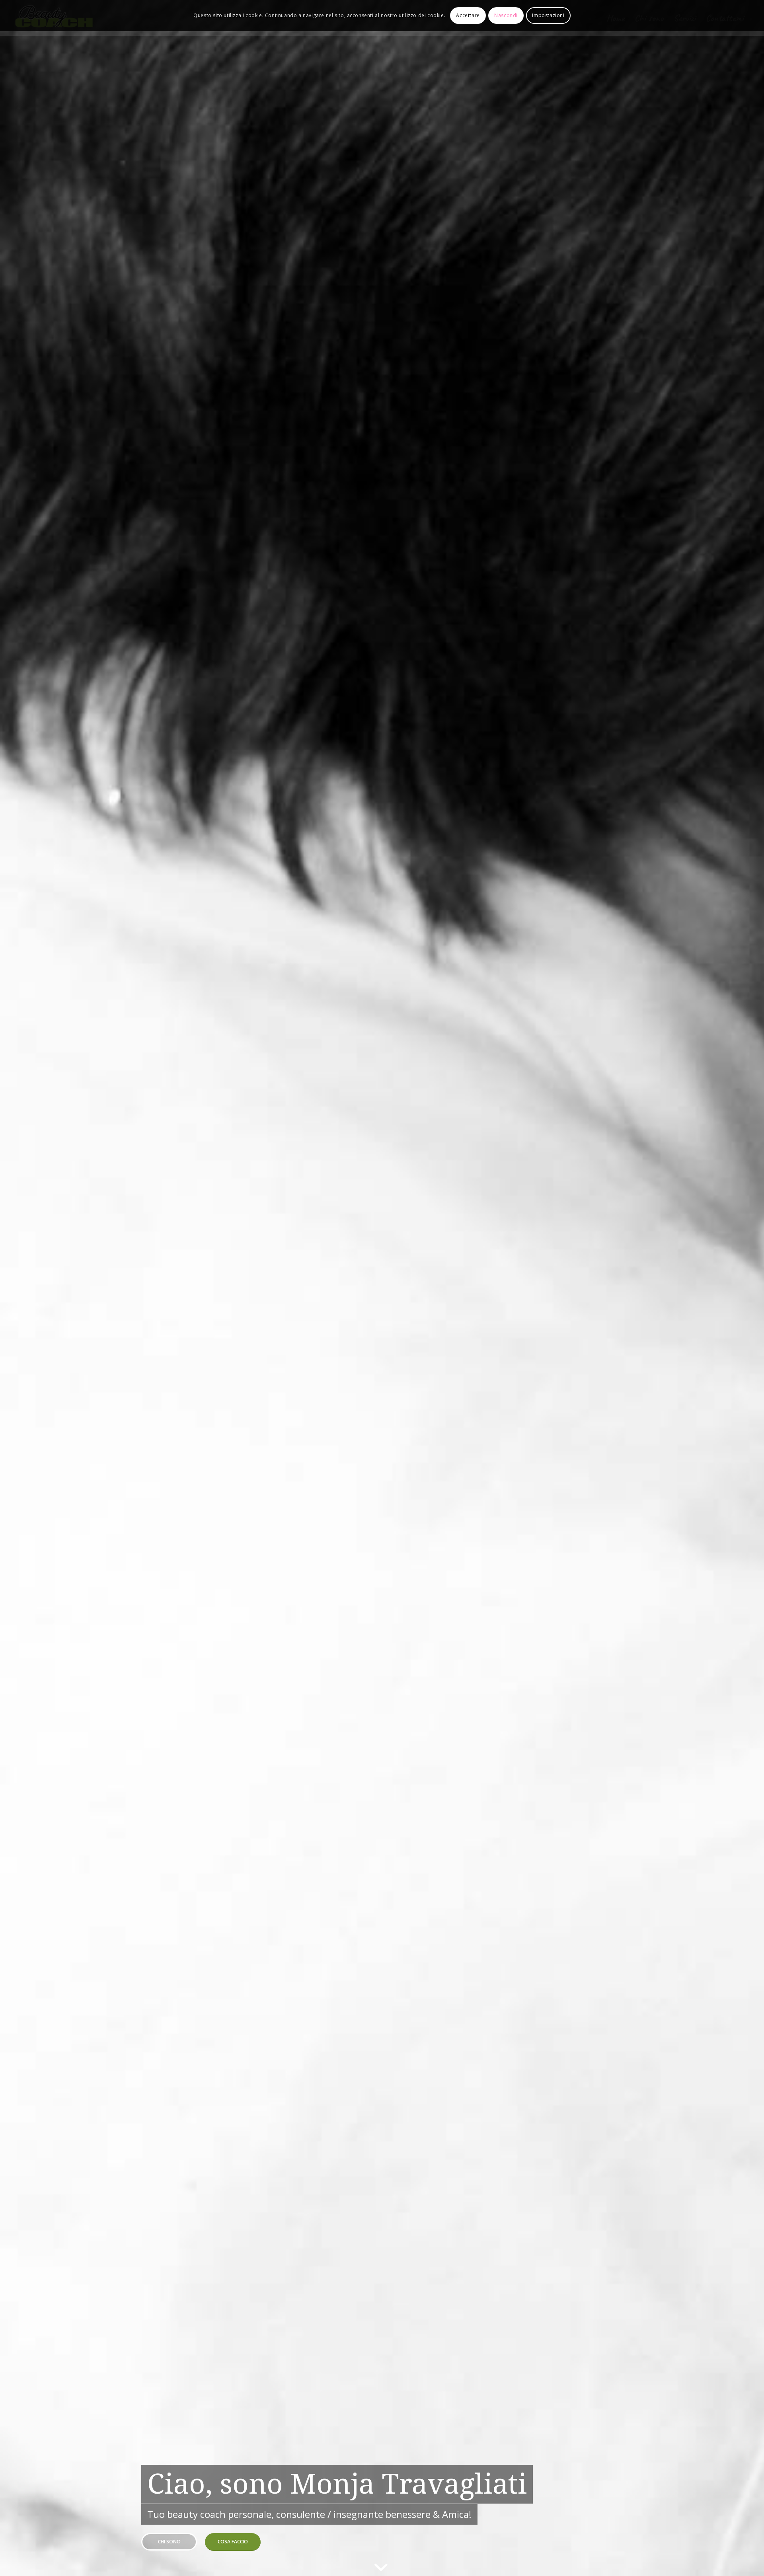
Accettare (468, 15)
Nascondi (506, 15)
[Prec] (18, 1288)
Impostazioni (548, 15)
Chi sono (169, 2542)
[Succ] (746, 1288)
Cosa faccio (233, 2542)
